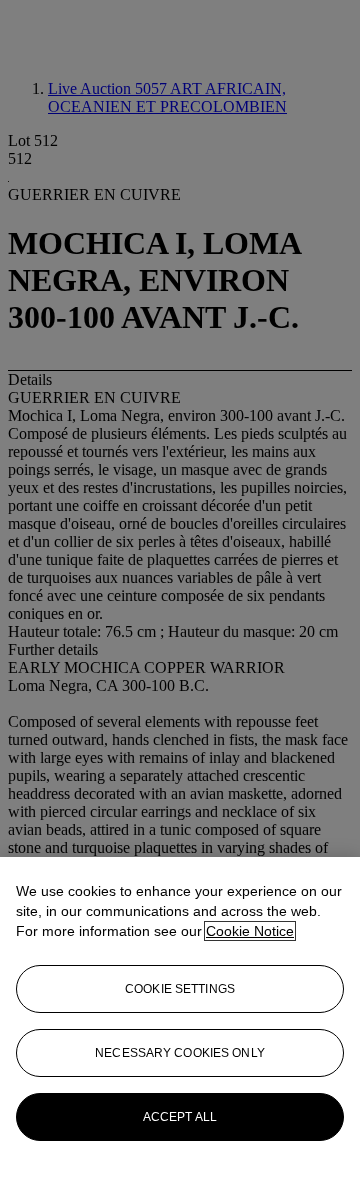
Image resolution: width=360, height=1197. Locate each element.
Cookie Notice (250, 931)
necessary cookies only (180, 1053)
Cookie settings (180, 989)
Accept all (180, 1117)
